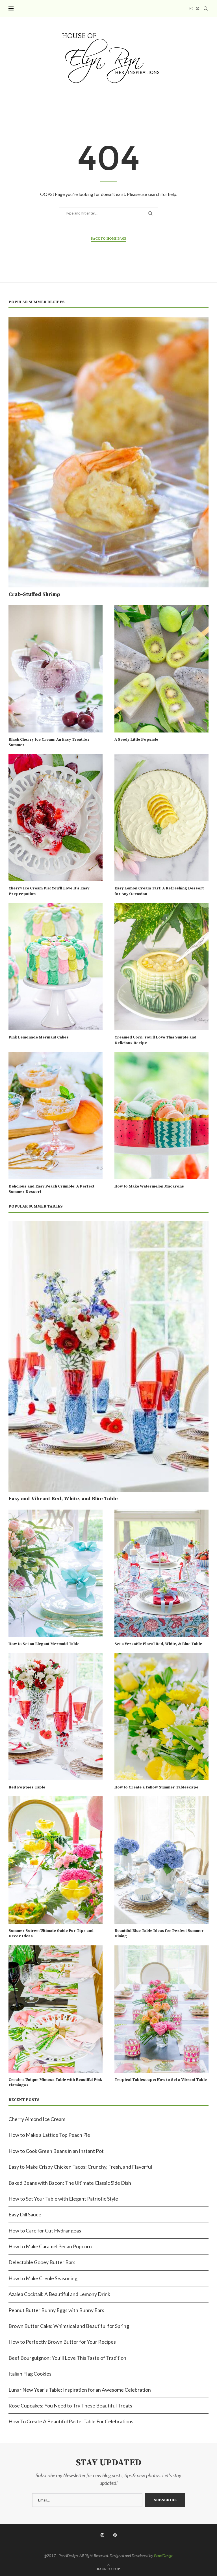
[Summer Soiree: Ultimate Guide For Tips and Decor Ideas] (56, 1860)
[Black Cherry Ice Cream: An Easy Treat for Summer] (56, 669)
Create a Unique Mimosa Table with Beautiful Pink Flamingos (55, 2083)
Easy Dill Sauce (25, 2214)
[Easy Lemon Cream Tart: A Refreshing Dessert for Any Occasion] (161, 818)
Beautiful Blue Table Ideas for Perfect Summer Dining (159, 1934)
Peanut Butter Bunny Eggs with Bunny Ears (56, 2310)
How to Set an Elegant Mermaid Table (44, 1644)
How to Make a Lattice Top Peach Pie (49, 2135)
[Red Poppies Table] (56, 1717)
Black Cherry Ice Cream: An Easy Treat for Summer (49, 742)
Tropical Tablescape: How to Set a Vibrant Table (161, 2080)
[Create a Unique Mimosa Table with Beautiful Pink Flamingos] (56, 2009)
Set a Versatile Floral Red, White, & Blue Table (158, 1644)
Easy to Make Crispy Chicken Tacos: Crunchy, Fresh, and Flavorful (80, 2167)
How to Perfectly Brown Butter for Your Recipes (62, 2342)
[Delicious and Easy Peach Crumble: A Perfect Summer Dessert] (56, 1116)
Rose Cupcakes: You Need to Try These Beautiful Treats (70, 2406)
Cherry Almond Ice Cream (37, 2119)
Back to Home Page (108, 239)
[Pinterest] (198, 8)
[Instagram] (191, 8)
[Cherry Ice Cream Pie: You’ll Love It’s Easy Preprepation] (56, 818)
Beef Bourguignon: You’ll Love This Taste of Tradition (67, 2358)
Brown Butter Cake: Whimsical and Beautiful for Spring (69, 2326)
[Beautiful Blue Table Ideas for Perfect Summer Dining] (161, 1860)
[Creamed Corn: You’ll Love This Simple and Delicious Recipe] (161, 967)
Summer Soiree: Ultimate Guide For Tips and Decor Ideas (51, 1934)
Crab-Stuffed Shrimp (34, 594)
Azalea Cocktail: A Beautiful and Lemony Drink (59, 2294)
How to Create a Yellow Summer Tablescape (156, 1787)
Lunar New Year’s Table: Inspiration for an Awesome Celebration (80, 2390)
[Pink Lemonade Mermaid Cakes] (56, 967)
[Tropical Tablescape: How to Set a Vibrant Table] (161, 2009)
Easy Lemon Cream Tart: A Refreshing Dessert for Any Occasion (159, 891)
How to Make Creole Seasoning (43, 2278)
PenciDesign (164, 2556)
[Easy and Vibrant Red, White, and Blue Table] (108, 1356)
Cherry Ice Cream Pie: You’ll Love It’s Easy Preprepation (49, 891)
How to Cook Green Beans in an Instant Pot (56, 2151)
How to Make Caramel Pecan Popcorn (50, 2246)
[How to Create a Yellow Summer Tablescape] (161, 1717)
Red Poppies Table (27, 1787)
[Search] (206, 8)
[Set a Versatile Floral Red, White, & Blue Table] (161, 1573)
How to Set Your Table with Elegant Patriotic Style (63, 2199)
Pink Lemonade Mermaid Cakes (39, 1037)
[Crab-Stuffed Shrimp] (108, 452)
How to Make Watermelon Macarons (149, 1186)
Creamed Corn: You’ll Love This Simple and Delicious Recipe (155, 1040)
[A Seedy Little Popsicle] (161, 669)
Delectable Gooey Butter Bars (42, 2262)
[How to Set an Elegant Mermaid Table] (56, 1573)
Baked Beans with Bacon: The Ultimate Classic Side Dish (70, 2183)
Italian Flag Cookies (30, 2374)
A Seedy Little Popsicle (136, 740)
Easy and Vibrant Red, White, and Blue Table (63, 1499)
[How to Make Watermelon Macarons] (161, 1116)
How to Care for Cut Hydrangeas (45, 2231)
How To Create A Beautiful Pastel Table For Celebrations (71, 2421)
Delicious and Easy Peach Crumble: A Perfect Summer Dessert (51, 1189)
